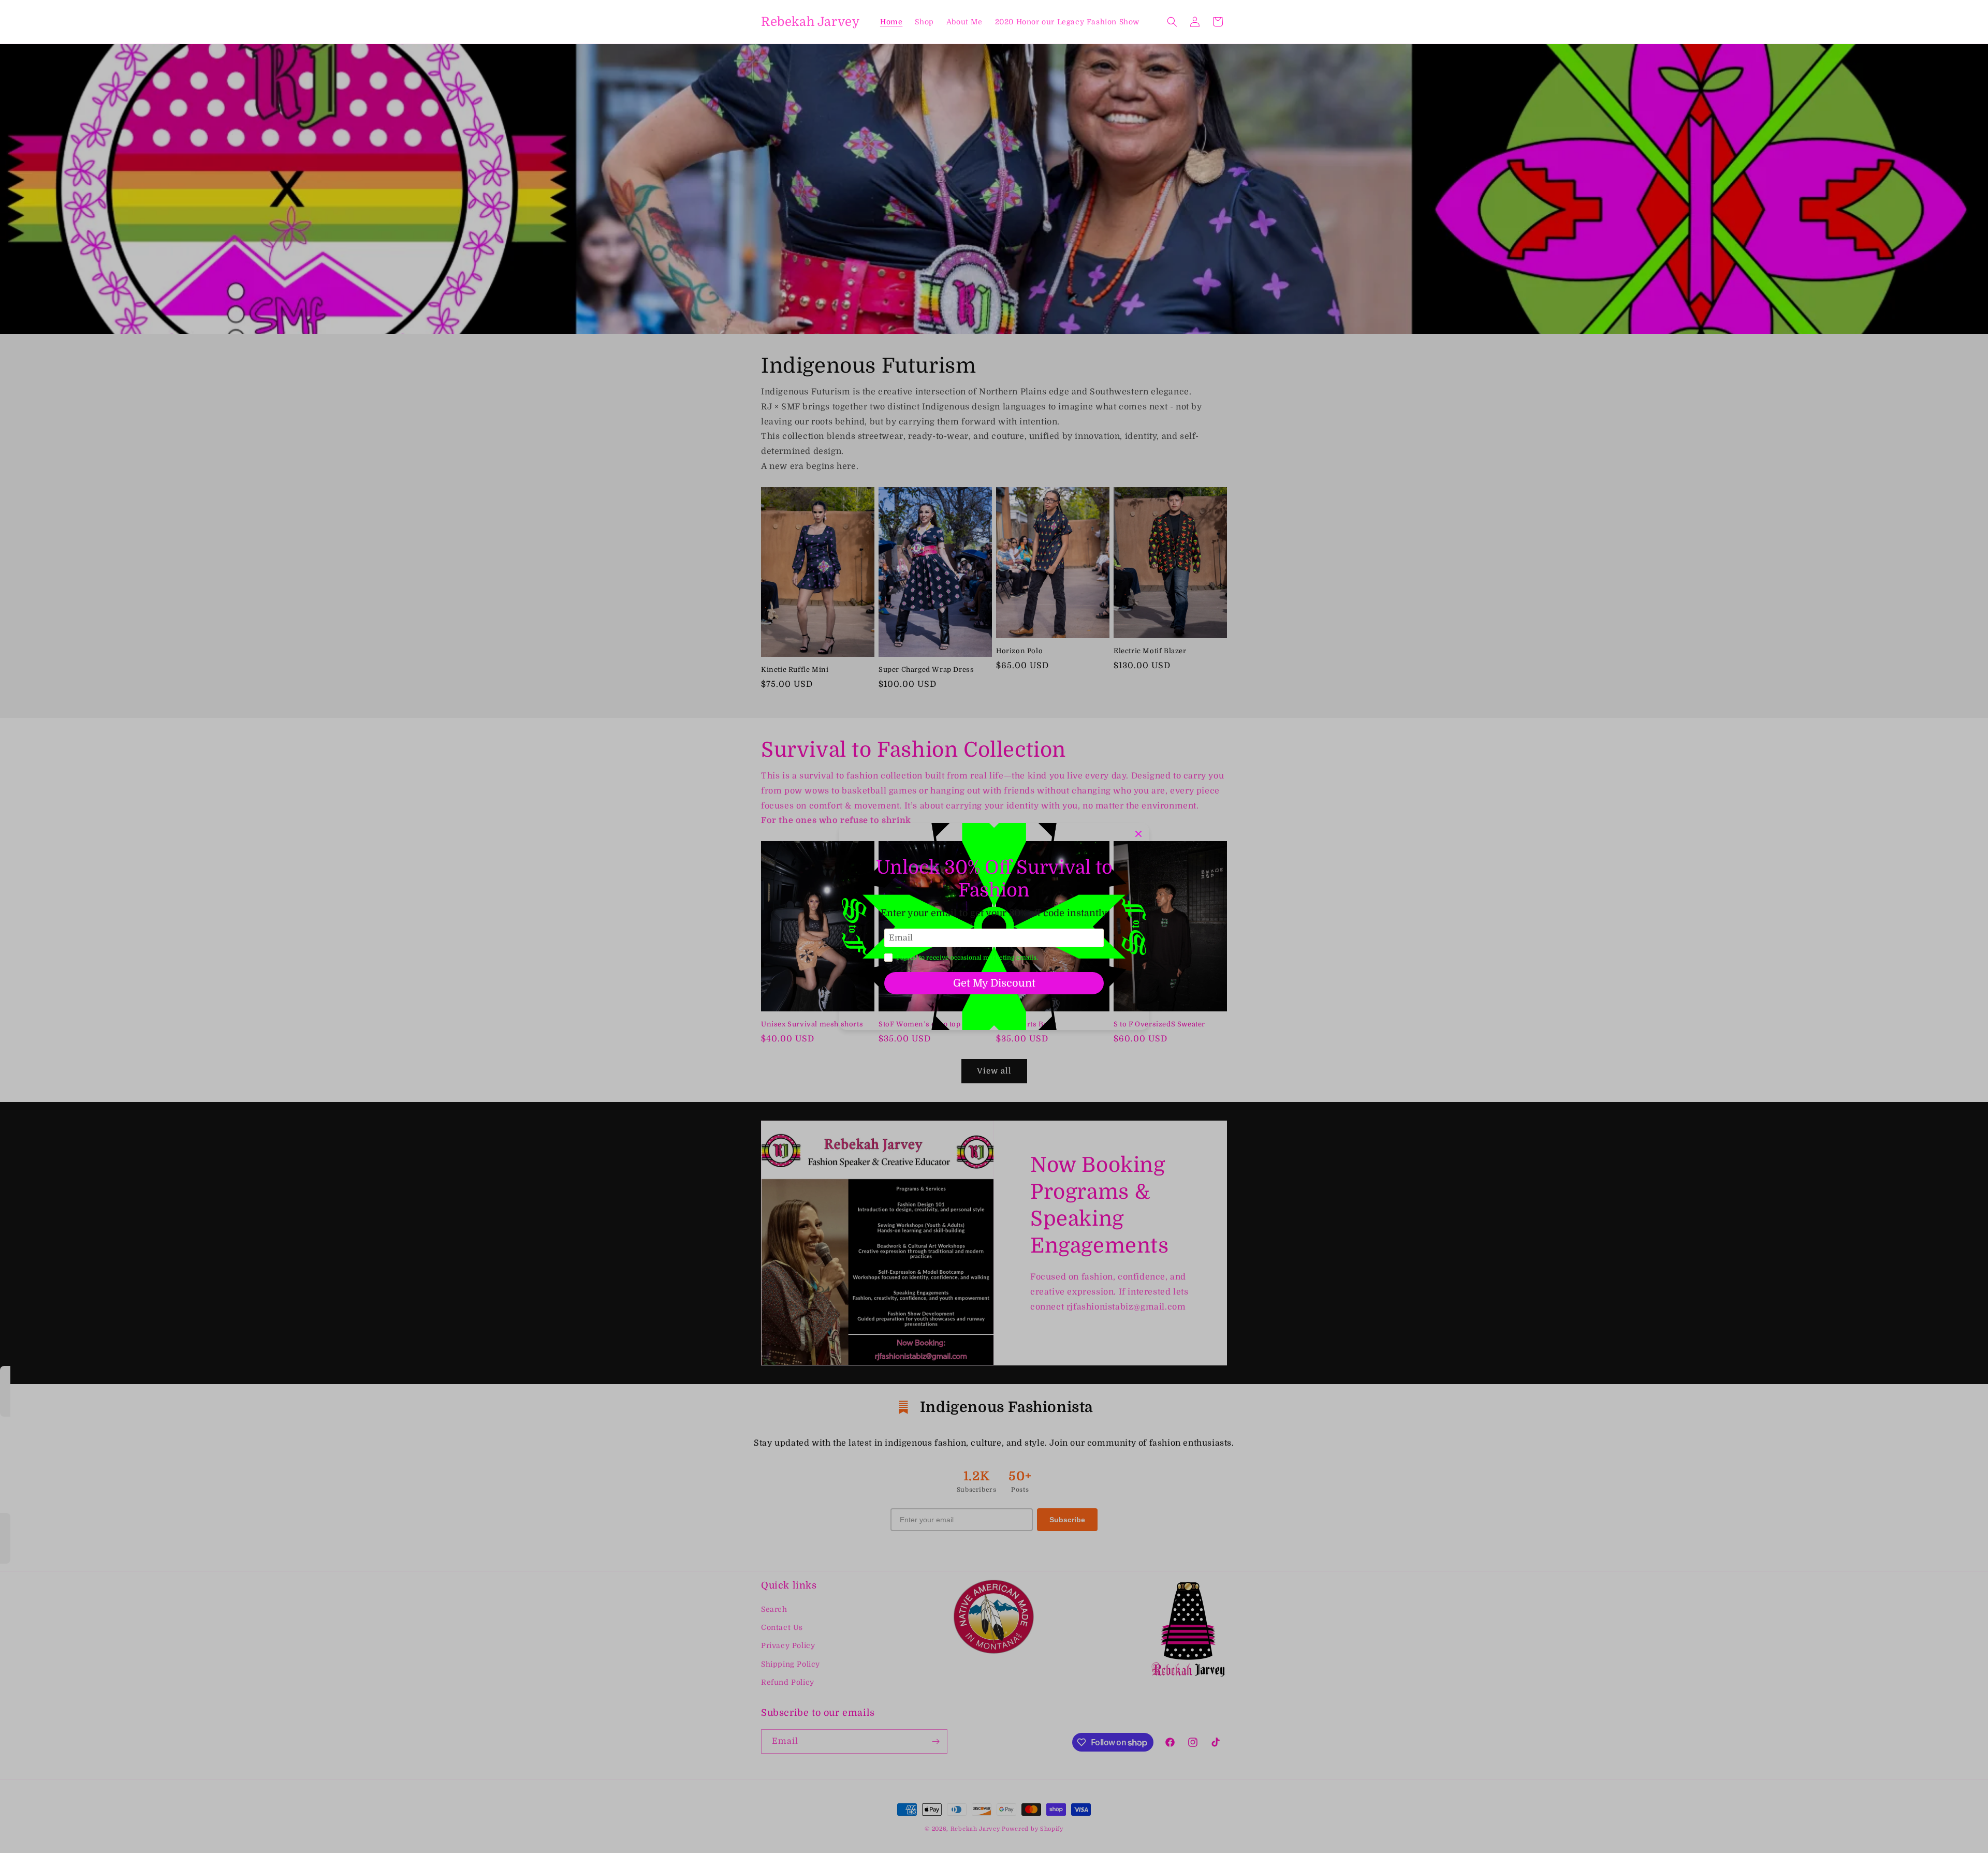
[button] (1172, 22)
